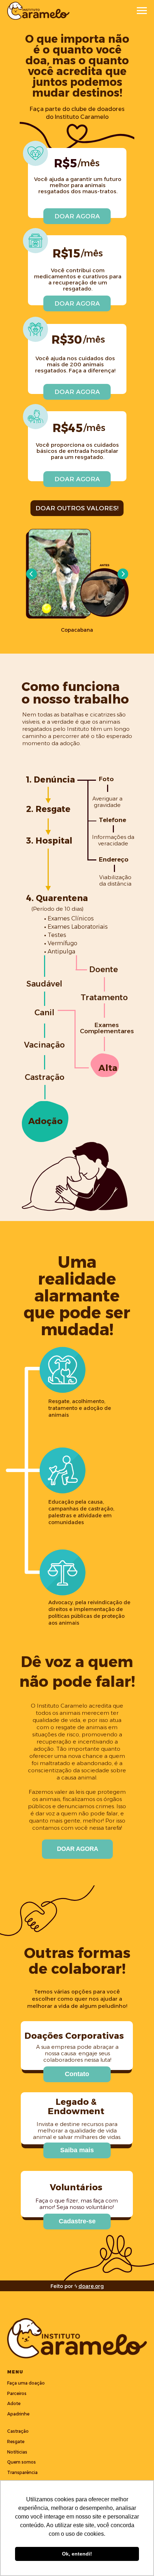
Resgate (16, 2442)
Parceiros (17, 2393)
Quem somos (21, 2462)
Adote (14, 2403)
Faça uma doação (26, 2383)
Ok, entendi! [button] (77, 2554)
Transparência (22, 2472)
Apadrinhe (18, 2414)
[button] (77, 2074)
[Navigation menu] (142, 11)
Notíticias (17, 2452)
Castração (18, 2431)
